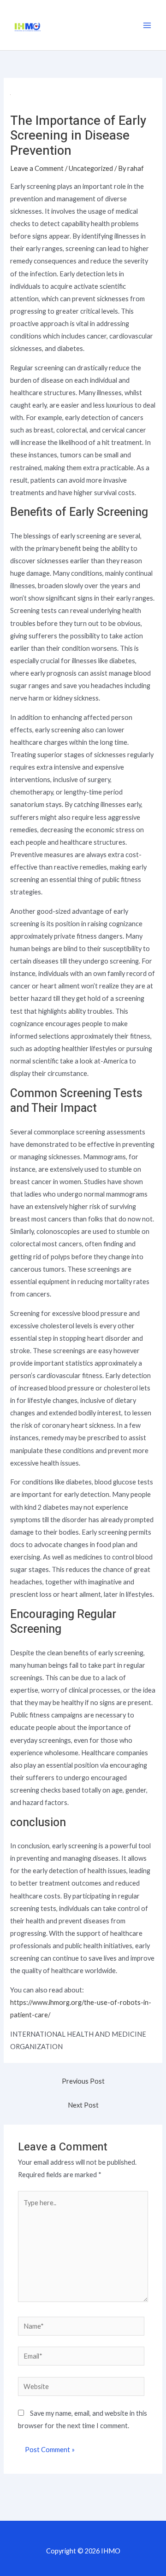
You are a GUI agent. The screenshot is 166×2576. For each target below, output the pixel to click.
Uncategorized (91, 168)
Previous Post (83, 2081)
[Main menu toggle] (147, 25)
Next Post (83, 2105)
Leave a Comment (37, 168)
